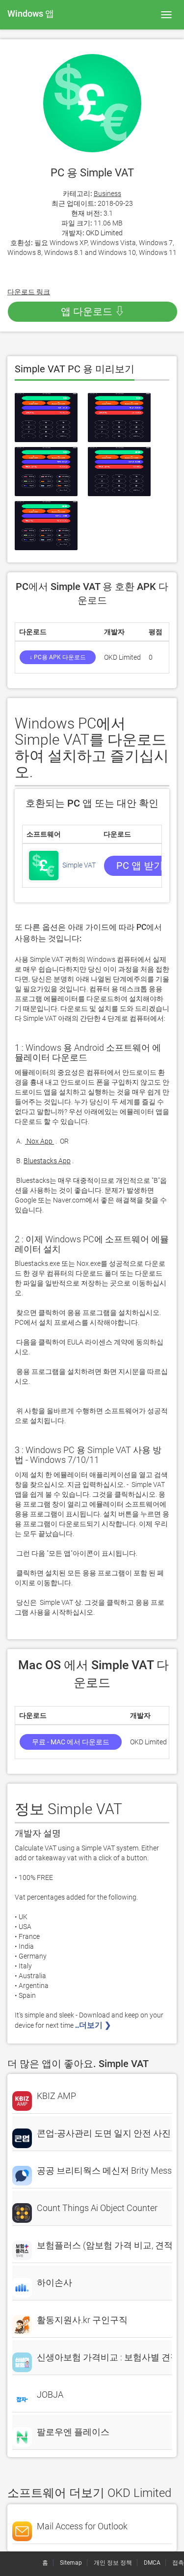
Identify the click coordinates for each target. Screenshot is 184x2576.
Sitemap (71, 2563)
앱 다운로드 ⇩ (93, 311)
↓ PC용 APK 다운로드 (58, 657)
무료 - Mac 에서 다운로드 (71, 1742)
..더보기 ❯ (94, 2025)
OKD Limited (104, 233)
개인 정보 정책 (113, 2563)
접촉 (178, 2563)
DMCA (152, 2563)
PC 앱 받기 (140, 866)
